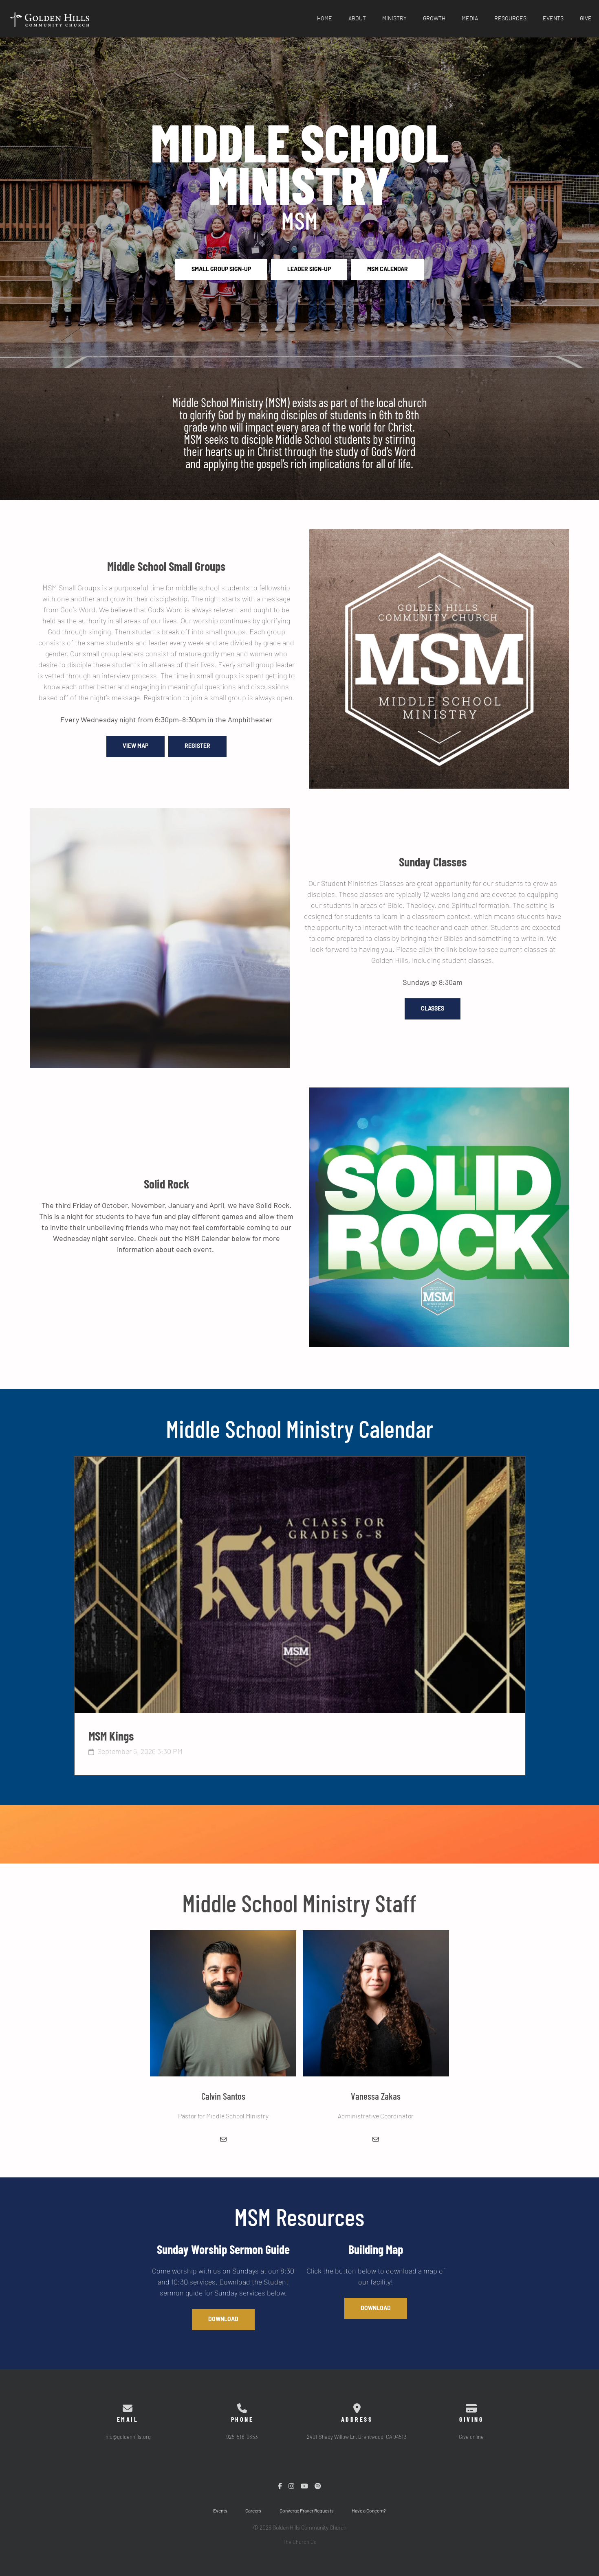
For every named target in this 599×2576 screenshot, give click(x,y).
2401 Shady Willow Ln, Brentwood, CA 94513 (357, 2437)
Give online (471, 2437)
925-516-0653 (242, 2437)
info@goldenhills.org (128, 2437)
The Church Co (300, 2542)
